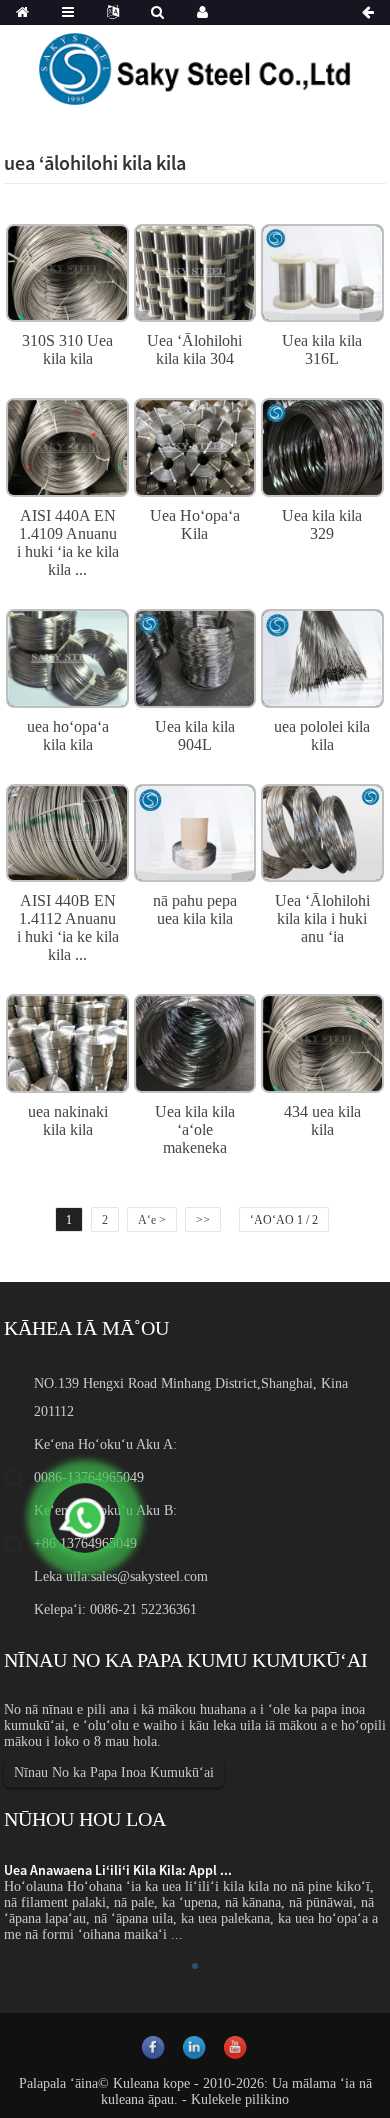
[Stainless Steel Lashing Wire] (195, 445)
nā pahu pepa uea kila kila (195, 909)
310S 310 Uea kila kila (67, 349)
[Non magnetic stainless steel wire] (195, 1041)
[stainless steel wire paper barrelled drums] (195, 830)
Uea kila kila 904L (195, 735)
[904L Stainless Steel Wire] (195, 656)
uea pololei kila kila (322, 735)
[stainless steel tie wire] (67, 1041)
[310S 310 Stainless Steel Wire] (67, 271)
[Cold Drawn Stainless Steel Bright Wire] (322, 830)
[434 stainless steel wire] (322, 1041)
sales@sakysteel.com (149, 1576)
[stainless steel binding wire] (67, 656)
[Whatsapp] (85, 1518)
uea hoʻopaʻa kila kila (68, 735)
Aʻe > (152, 1220)
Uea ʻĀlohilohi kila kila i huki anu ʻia (322, 918)
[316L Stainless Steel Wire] (322, 271)
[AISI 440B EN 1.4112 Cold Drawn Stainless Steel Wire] (67, 830)
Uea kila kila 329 (322, 524)
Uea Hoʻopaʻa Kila (195, 524)
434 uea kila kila (322, 1120)
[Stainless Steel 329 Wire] (322, 445)
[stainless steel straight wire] (322, 656)
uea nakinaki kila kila (68, 1120)
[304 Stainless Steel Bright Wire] (195, 271)
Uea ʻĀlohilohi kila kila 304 (194, 349)
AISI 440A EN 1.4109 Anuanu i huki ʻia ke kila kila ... (68, 542)
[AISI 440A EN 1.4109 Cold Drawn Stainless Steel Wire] (67, 445)
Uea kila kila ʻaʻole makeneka (195, 1129)
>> (203, 1220)
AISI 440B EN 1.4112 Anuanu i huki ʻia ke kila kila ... (68, 927)
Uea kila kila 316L (322, 349)
